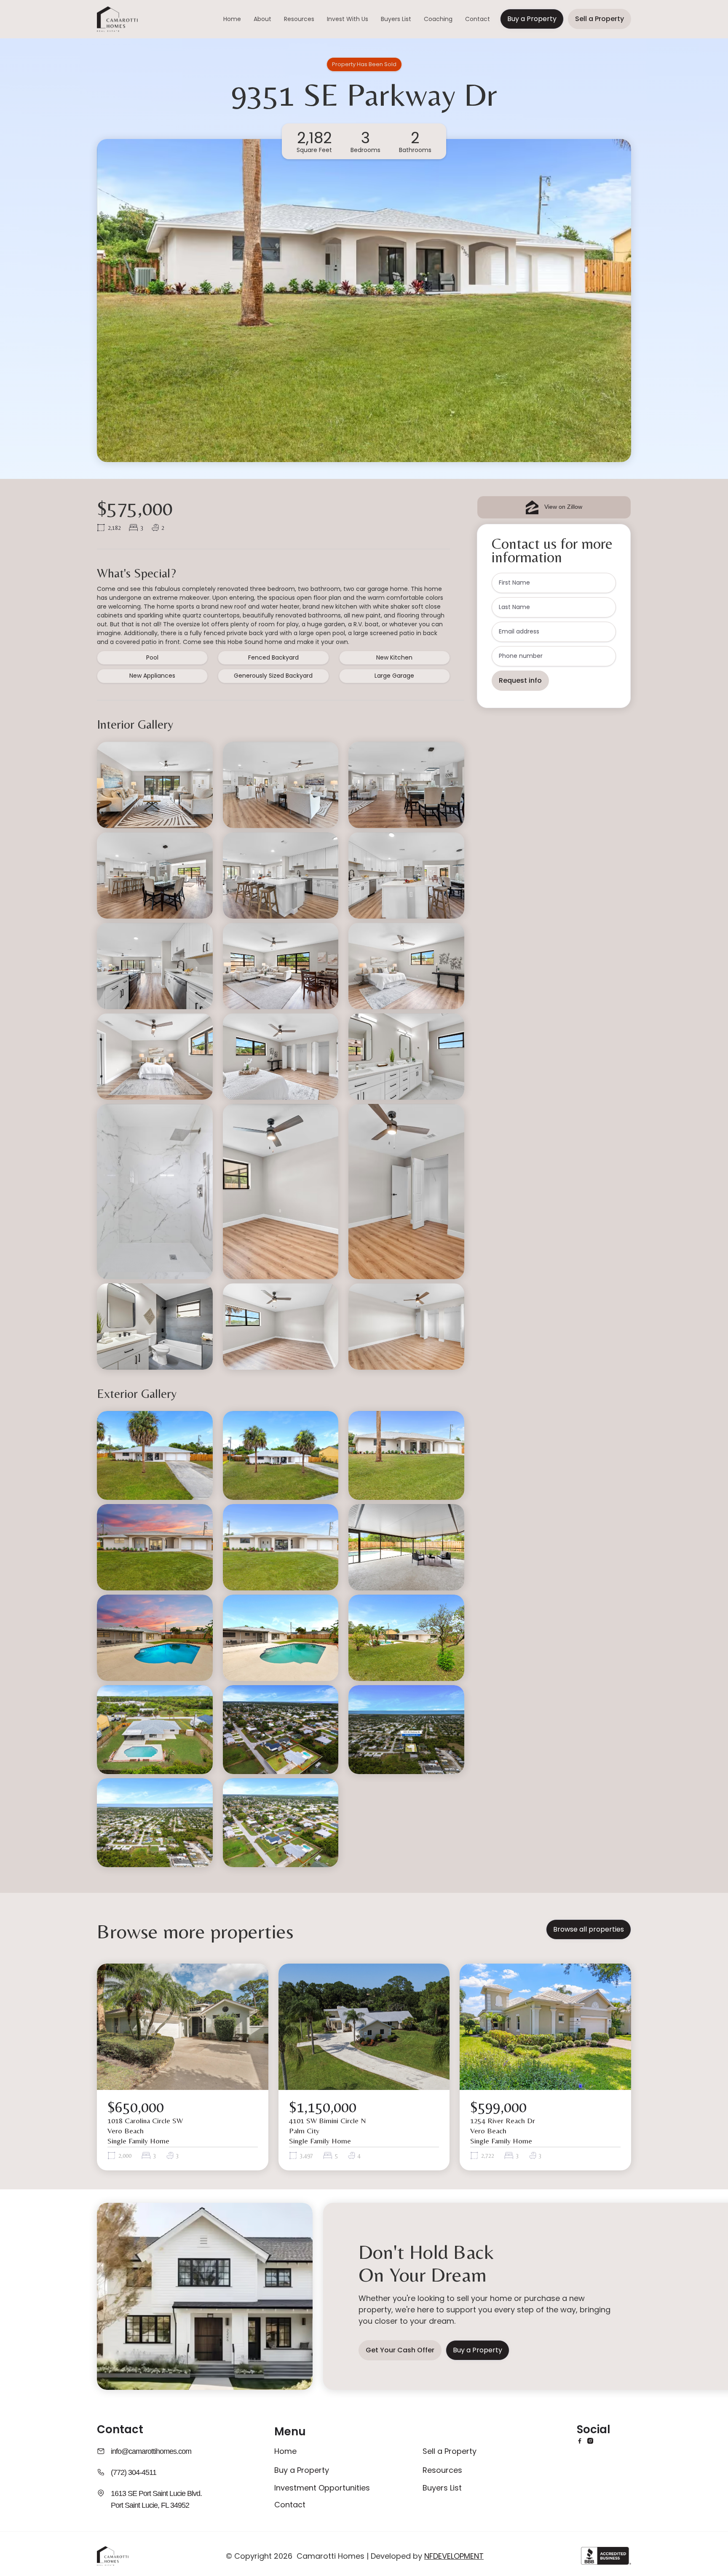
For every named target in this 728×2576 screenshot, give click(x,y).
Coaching (438, 19)
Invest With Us (348, 19)
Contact (478, 19)
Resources (299, 19)
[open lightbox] (155, 785)
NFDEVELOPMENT (454, 2556)
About (262, 19)
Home (232, 19)
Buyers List (396, 19)
